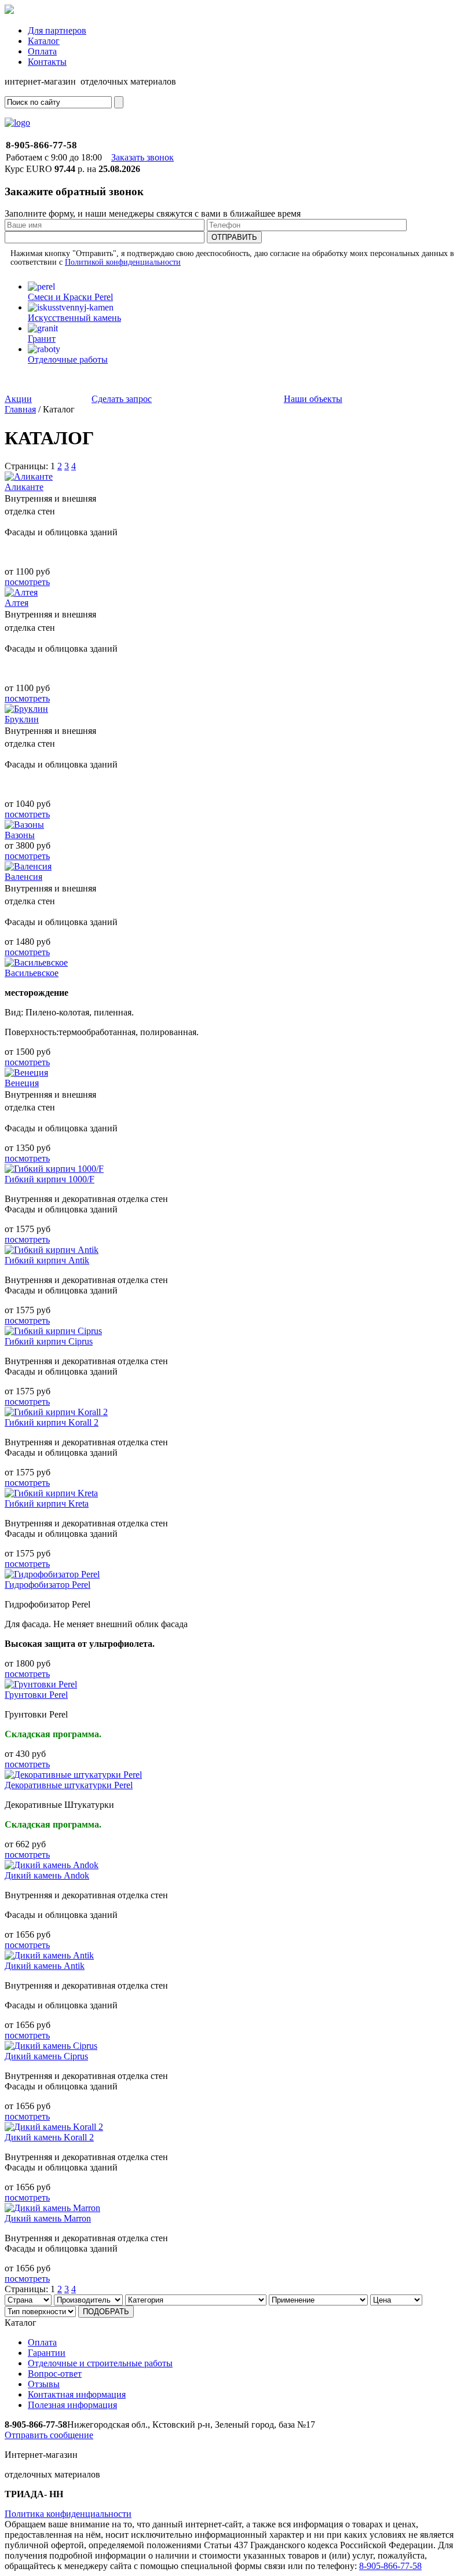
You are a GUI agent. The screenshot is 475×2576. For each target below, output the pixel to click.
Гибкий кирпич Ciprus (49, 1341)
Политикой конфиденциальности (123, 262)
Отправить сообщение (49, 2435)
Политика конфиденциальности (68, 2514)
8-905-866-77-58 (390, 2566)
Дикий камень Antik (45, 1966)
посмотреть (27, 582)
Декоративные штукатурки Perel (69, 1785)
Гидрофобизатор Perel (47, 1585)
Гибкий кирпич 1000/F (50, 1179)
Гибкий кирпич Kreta (47, 1503)
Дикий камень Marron (48, 2218)
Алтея (17, 603)
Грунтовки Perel (36, 1695)
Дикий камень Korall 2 (49, 2137)
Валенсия (23, 877)
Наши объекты (313, 399)
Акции (18, 399)
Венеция (22, 1083)
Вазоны (20, 835)
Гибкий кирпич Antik (47, 1260)
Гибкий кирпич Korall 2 (52, 1422)
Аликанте (24, 487)
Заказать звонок (142, 157)
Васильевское (32, 973)
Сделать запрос (122, 399)
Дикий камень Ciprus (46, 2056)
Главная (20, 409)
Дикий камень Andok (47, 1875)
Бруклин (22, 719)
